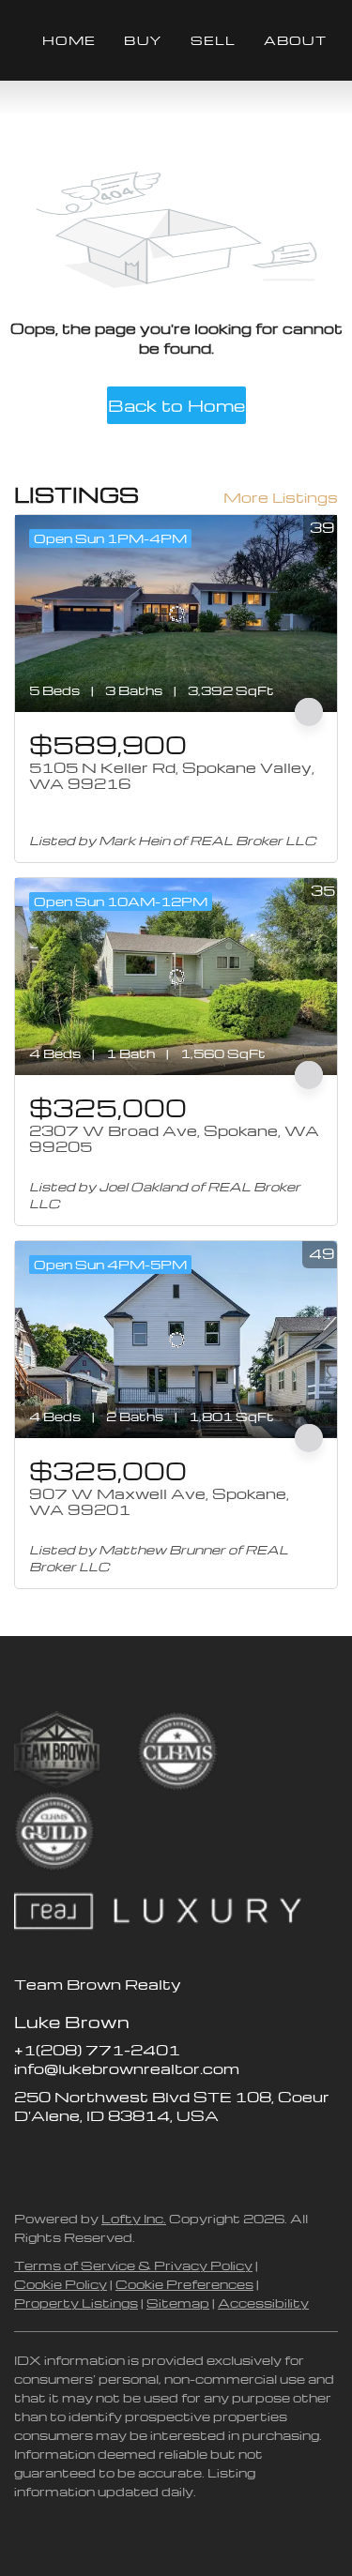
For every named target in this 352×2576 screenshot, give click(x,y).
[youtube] (141, 2158)
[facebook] (28, 2158)
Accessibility (263, 2303)
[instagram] (103, 2158)
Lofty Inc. (134, 2218)
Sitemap (178, 2303)
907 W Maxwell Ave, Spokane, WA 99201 (159, 1502)
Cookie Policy (61, 2284)
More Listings (281, 497)
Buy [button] (143, 40)
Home (69, 40)
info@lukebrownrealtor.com (127, 2068)
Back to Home (176, 405)
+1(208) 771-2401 (97, 2050)
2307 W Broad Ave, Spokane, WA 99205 (174, 1139)
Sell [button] (213, 40)
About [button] (295, 40)
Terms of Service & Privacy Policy (133, 2265)
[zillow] (66, 2158)
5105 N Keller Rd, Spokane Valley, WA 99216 (172, 776)
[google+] (178, 2158)
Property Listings (76, 2303)
